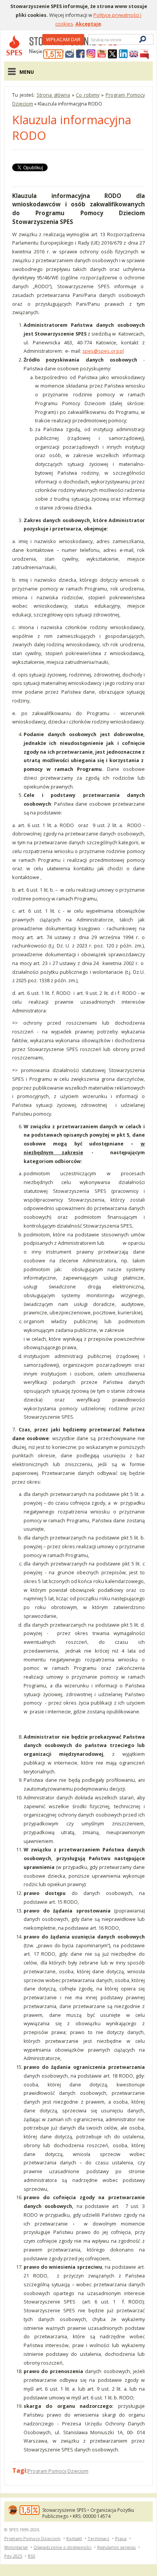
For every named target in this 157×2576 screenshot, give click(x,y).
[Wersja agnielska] (134, 54)
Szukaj (90, 40)
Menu (27, 72)
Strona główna (53, 95)
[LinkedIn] (123, 54)
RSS (31, 2556)
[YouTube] (102, 54)
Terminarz (99, 2538)
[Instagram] (91, 54)
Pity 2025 (13, 2556)
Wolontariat (16, 2547)
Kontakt (74, 2538)
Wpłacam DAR (63, 39)
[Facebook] (80, 54)
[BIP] (144, 54)
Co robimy (88, 95)
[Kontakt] (70, 54)
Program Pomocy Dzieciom (58, 2471)
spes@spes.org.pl (103, 351)
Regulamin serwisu (116, 2547)
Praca (121, 2538)
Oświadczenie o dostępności (62, 2547)
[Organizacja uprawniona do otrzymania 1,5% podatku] (53, 54)
